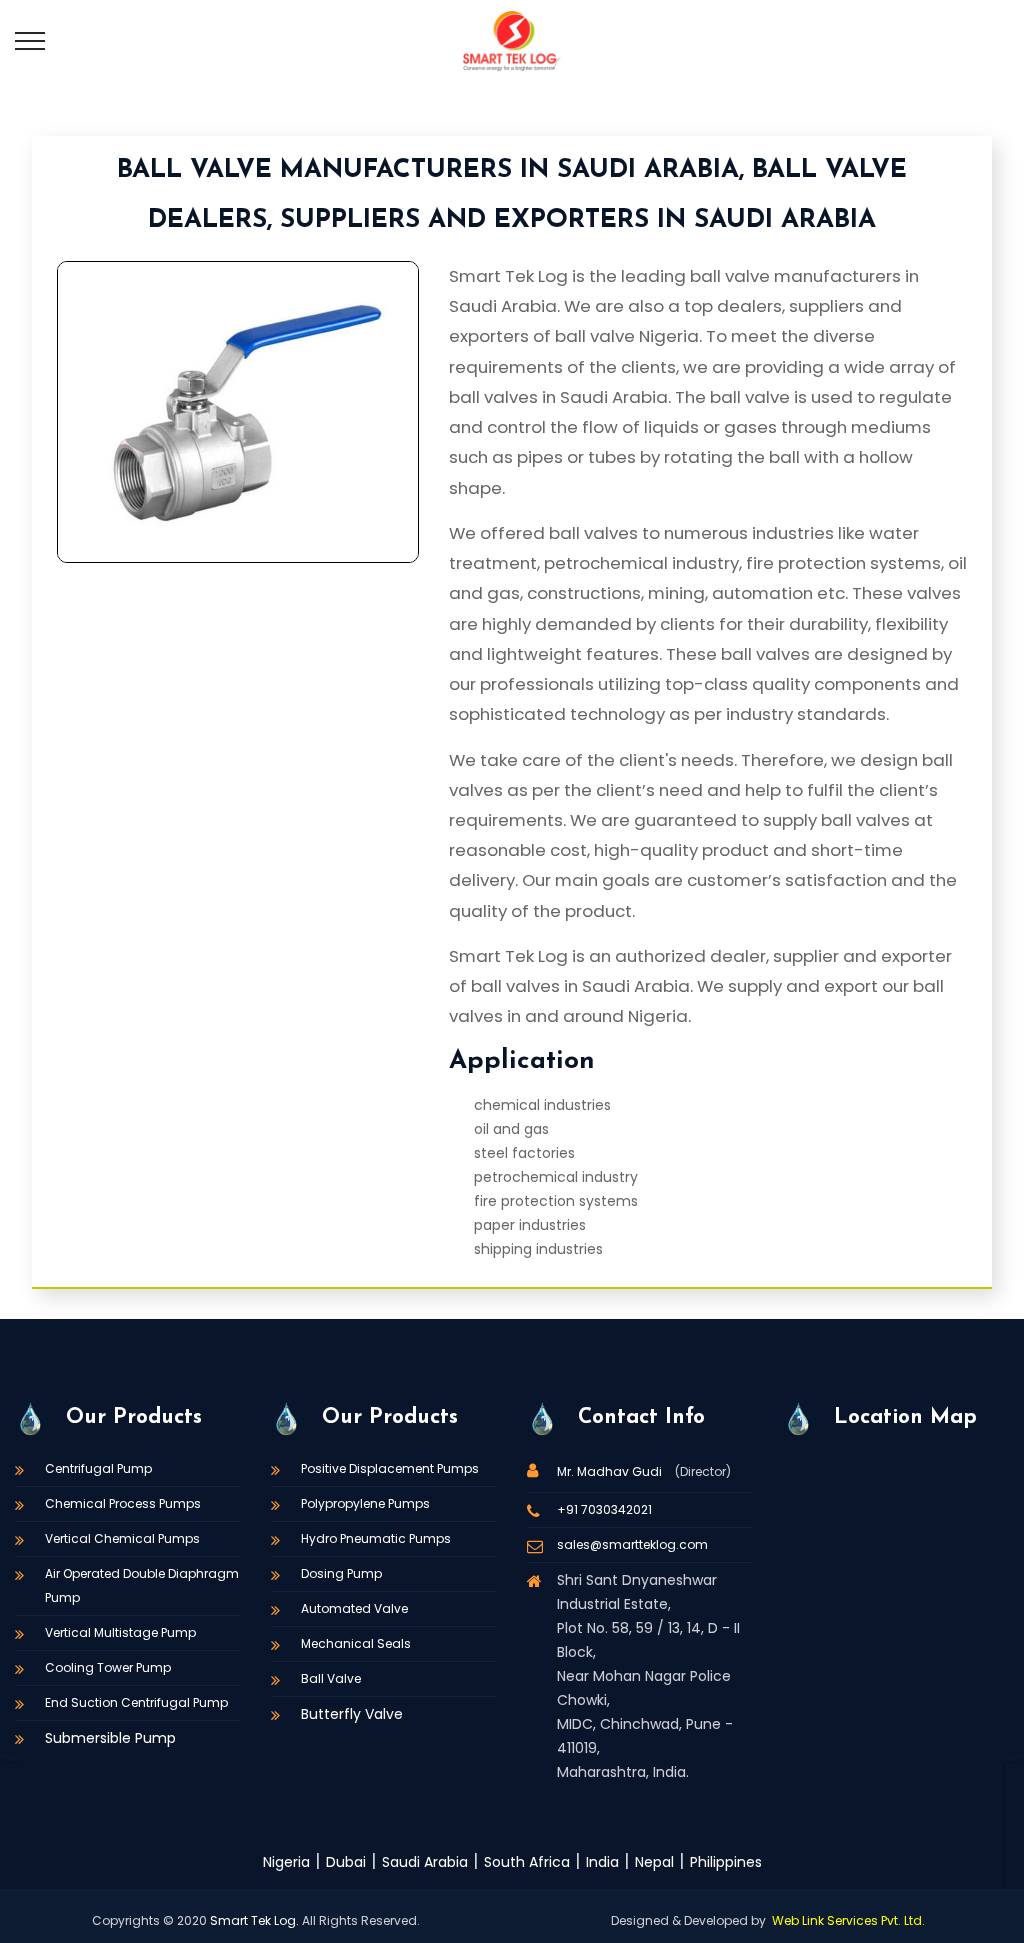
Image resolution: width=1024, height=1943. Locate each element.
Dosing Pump (341, 1573)
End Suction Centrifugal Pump (136, 1702)
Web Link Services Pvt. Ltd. (848, 1920)
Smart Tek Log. (254, 1920)
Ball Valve (331, 1678)
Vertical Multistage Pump (120, 1632)
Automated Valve (354, 1608)
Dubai (346, 1862)
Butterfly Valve (352, 1714)
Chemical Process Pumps (123, 1503)
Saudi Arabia (425, 1862)
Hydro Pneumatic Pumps (376, 1538)
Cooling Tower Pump (108, 1667)
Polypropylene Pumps (365, 1503)
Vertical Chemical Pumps (122, 1538)
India (602, 1862)
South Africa (527, 1862)
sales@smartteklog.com (632, 1544)
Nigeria (286, 1862)
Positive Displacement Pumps (390, 1468)
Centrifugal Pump (98, 1468)
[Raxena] (512, 40)
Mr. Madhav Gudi (611, 1471)
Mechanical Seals (356, 1643)
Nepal (654, 1862)
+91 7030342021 (604, 1509)
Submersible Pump (110, 1738)
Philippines (726, 1862)
